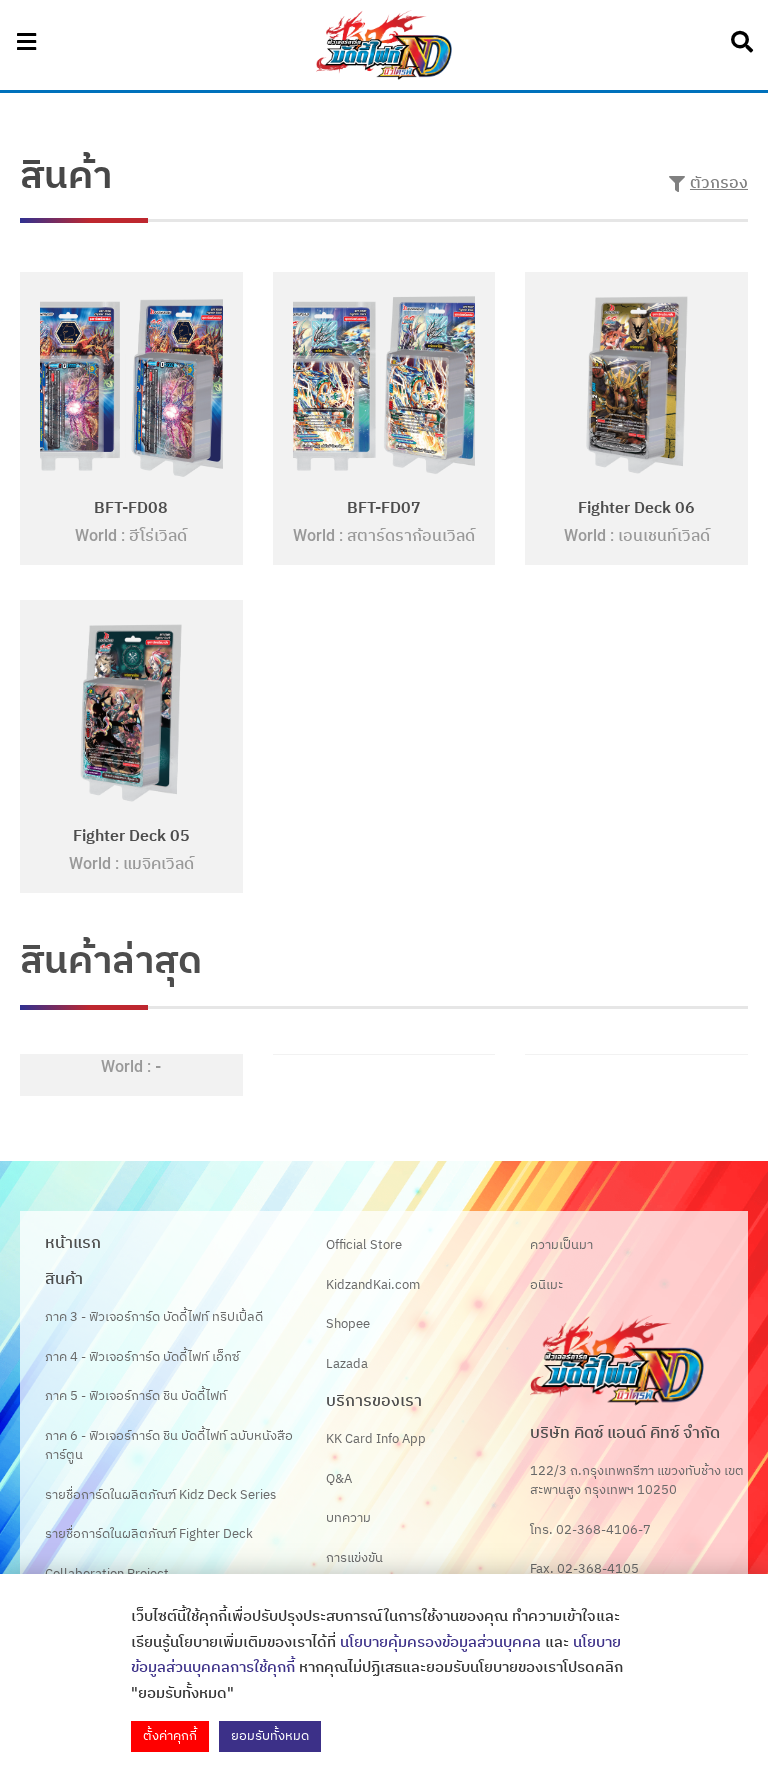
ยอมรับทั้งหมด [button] (270, 1736)
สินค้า (64, 1279)
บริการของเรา (374, 1401)
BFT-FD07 (384, 508)
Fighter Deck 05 (131, 836)
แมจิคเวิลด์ (158, 864)
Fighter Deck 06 (636, 508)
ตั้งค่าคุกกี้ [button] (170, 1736)
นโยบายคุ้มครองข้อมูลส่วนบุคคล (440, 1642)
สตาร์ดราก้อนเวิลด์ (411, 536)
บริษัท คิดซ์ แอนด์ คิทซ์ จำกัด (625, 1433)
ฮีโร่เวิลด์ (158, 536)
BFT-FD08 (131, 508)
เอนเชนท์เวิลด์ (664, 536)
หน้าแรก (73, 1243)
